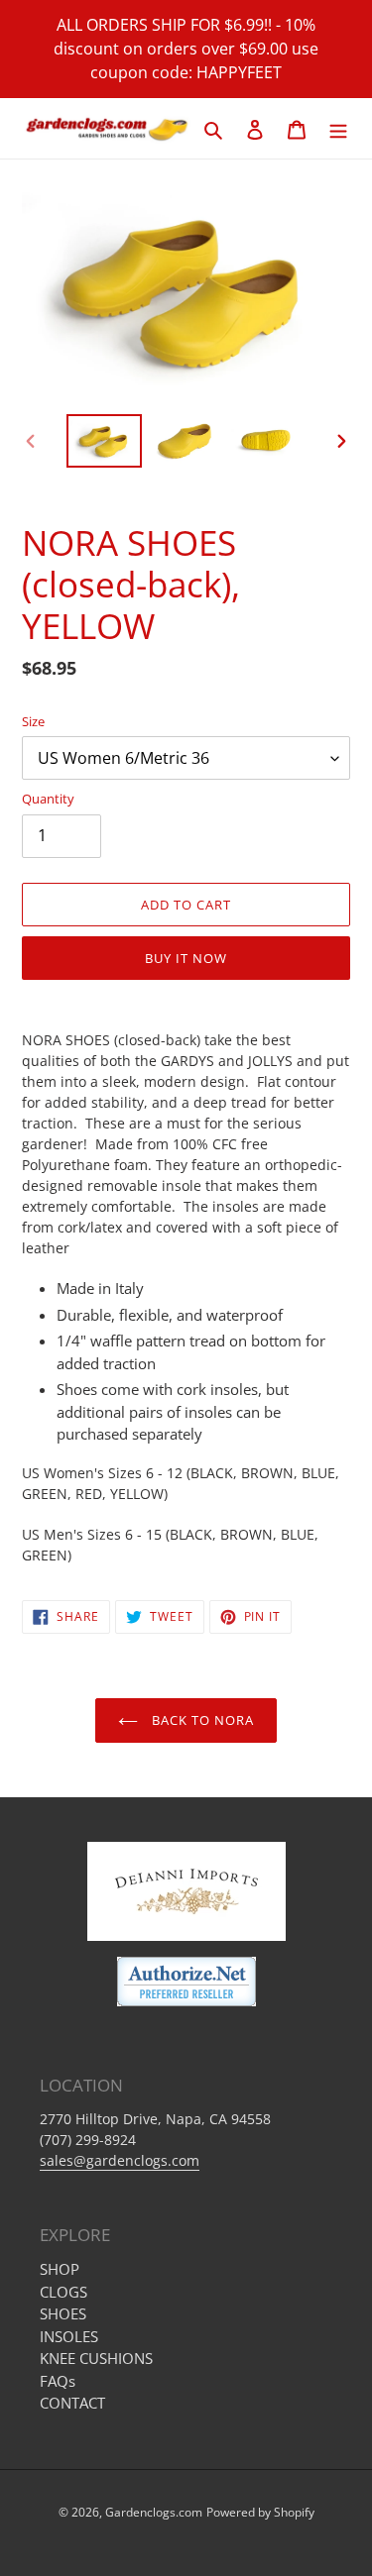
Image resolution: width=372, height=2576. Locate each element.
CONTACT (72, 2403)
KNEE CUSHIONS (96, 2358)
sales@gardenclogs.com (120, 2160)
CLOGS (63, 2292)
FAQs (58, 2381)
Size (33, 721)
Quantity (48, 799)
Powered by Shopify (260, 2512)
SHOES (63, 2313)
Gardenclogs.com (154, 2512)
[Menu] (338, 128)
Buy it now (186, 958)
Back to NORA (201, 1720)
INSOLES (69, 2336)
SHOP (60, 2269)
